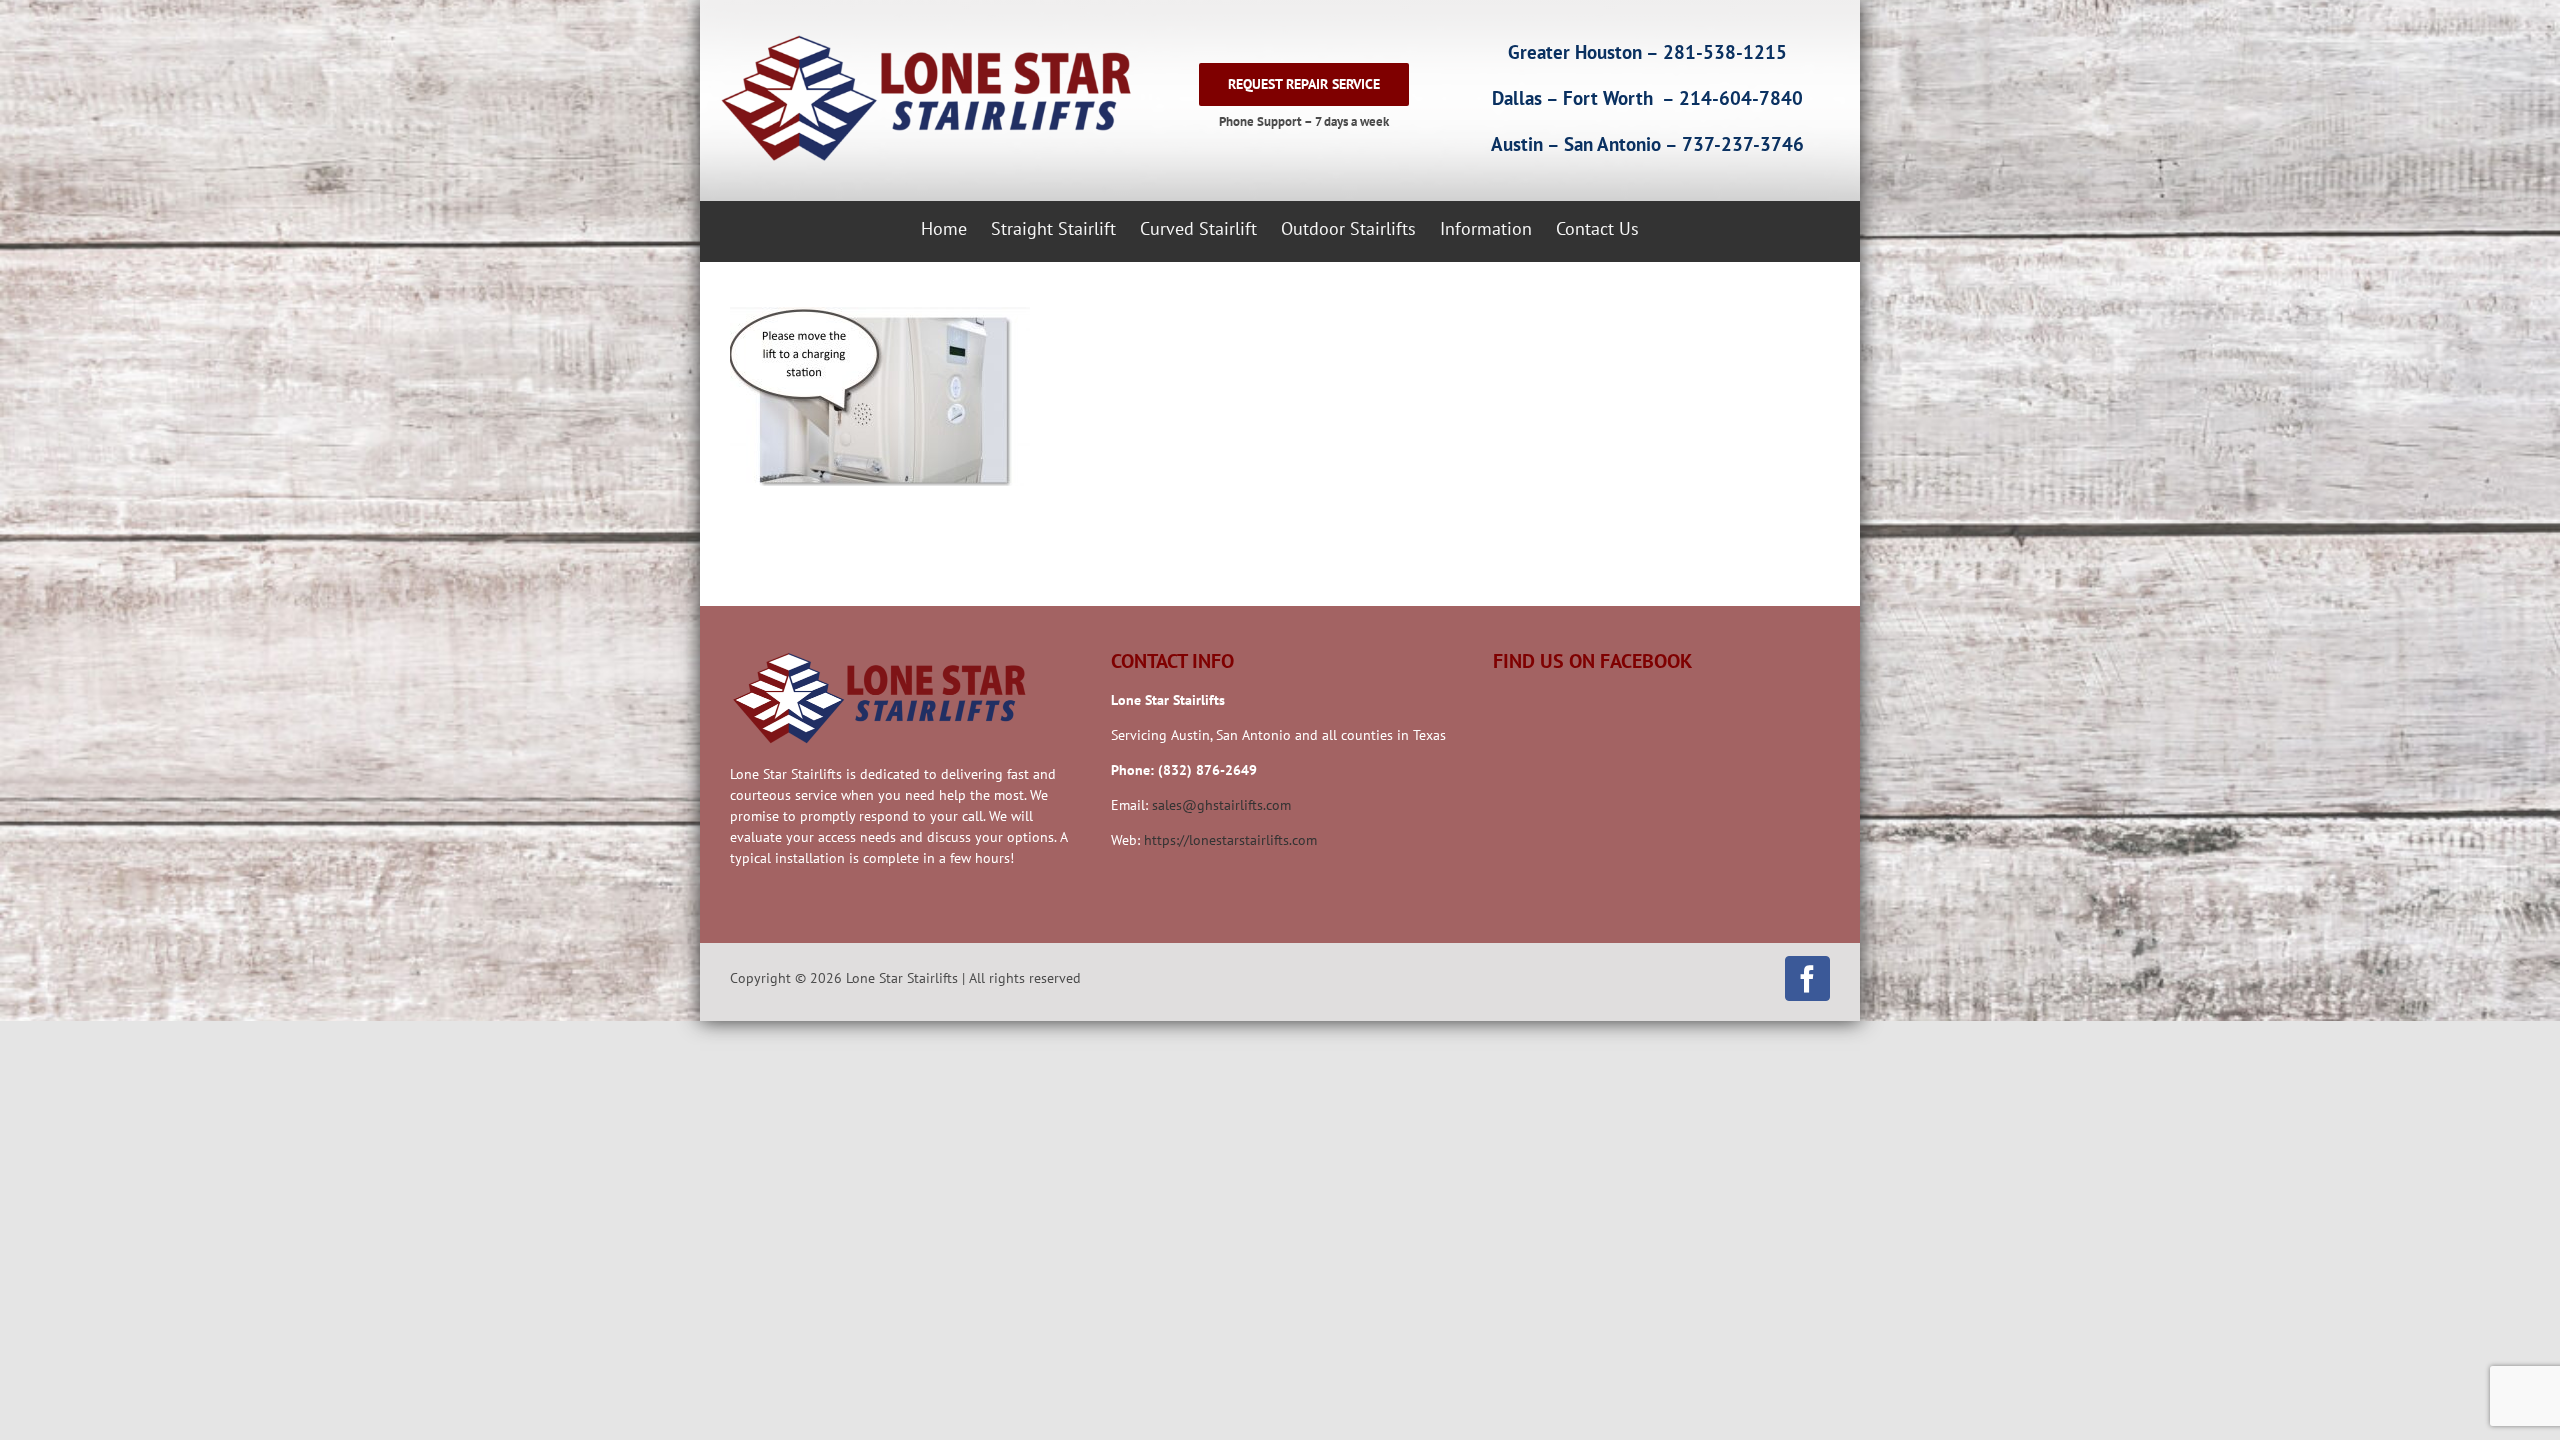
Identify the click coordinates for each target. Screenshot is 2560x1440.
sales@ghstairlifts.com (1221, 805)
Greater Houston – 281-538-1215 (1647, 52)
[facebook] (1807, 978)
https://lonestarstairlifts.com (1230, 840)
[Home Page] (922, 98)
